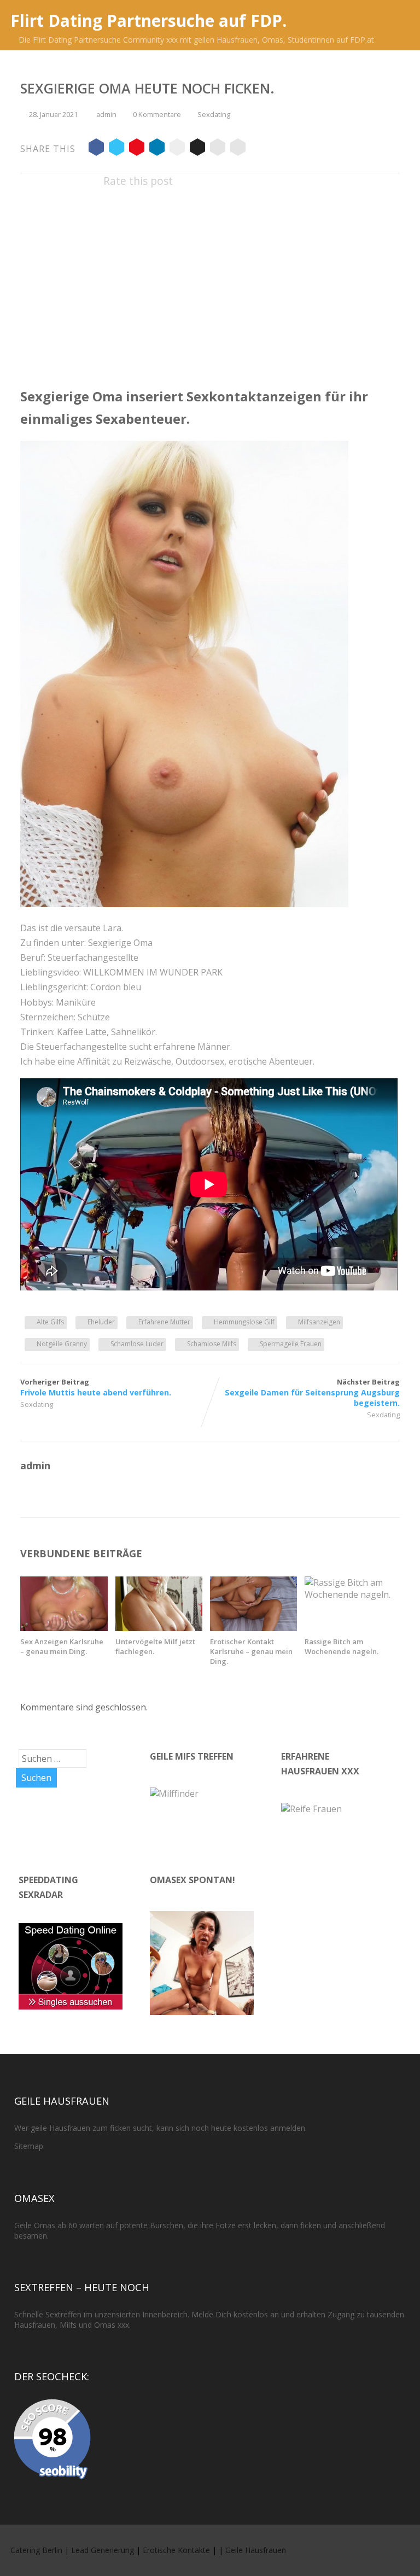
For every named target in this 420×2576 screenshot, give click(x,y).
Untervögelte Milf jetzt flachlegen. (155, 1646)
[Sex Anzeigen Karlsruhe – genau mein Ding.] (64, 1628)
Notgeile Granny (62, 1344)
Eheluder (101, 1322)
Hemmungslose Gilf (244, 1322)
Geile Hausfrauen (256, 2550)
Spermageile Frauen (291, 1344)
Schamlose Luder (137, 1344)
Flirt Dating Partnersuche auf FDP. (148, 21)
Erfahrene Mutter (164, 1322)
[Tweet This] (116, 149)
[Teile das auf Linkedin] (157, 149)
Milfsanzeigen (319, 1322)
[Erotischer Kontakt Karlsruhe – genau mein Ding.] (253, 1628)
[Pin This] (137, 149)
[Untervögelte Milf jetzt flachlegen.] (159, 1628)
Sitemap (29, 2146)
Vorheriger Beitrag (96, 1387)
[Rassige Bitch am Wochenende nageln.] (348, 1594)
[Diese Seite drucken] (238, 149)
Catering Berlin (36, 2550)
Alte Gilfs (50, 1322)
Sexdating (214, 114)
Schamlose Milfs (212, 1344)
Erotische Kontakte (176, 2550)
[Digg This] (197, 149)
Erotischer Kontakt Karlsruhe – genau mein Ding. (251, 1651)
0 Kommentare (157, 114)
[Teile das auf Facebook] (96, 149)
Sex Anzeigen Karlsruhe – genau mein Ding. (62, 1646)
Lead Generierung (103, 2550)
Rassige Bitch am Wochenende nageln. (342, 1646)
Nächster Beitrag (312, 1392)
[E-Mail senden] (218, 149)
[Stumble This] (177, 149)
